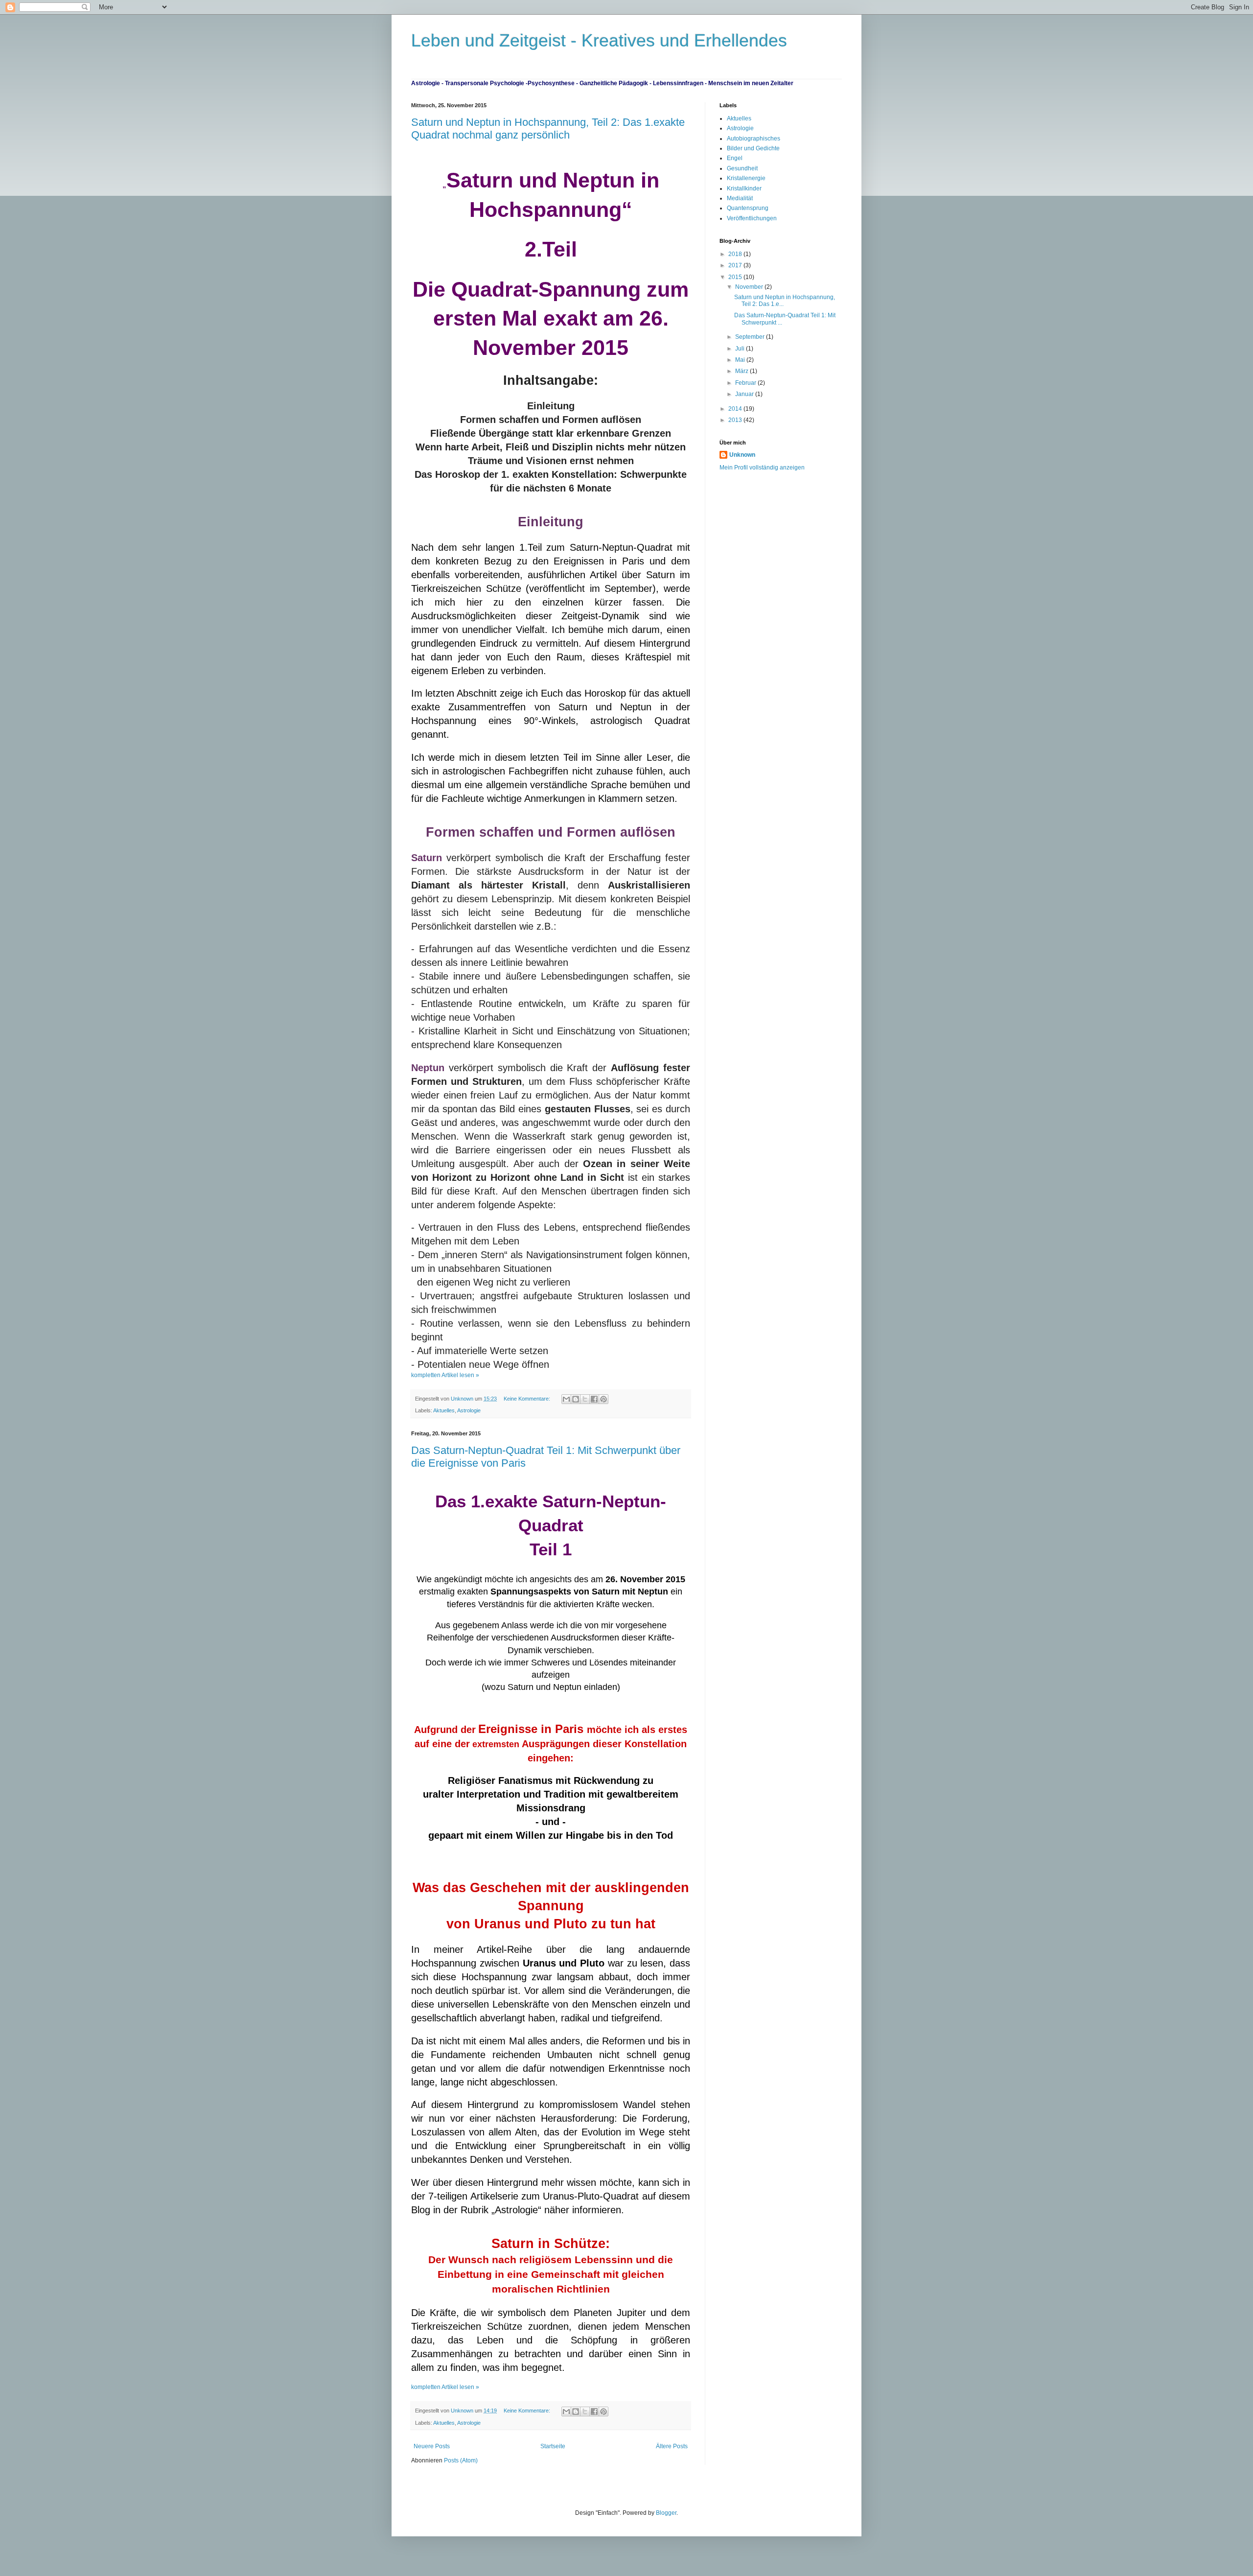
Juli (741, 349)
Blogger (666, 2513)
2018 (736, 254)
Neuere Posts (432, 2446)
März (743, 371)
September (751, 337)
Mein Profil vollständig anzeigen (762, 468)
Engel (735, 158)
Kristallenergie (746, 178)
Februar (746, 383)
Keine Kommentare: (528, 1399)
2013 (736, 420)
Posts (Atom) (461, 2460)
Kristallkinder (744, 188)
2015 (736, 277)
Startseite (553, 2446)
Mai (741, 360)
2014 (736, 409)
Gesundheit (742, 168)
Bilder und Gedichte (753, 148)
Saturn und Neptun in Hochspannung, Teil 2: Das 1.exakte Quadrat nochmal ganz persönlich (548, 129)
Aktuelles (444, 1410)
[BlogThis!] (576, 1399)
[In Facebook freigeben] (594, 1399)
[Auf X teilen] (585, 1399)
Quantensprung (748, 208)
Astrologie (469, 1410)
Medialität (740, 198)
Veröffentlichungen (752, 218)
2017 (736, 265)
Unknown (742, 455)
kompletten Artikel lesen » (445, 1375)
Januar (745, 394)
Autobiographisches (754, 139)
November (750, 287)
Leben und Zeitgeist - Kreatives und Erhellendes (599, 40)
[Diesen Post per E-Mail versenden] (566, 1399)
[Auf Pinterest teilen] (603, 1399)
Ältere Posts (672, 2446)
